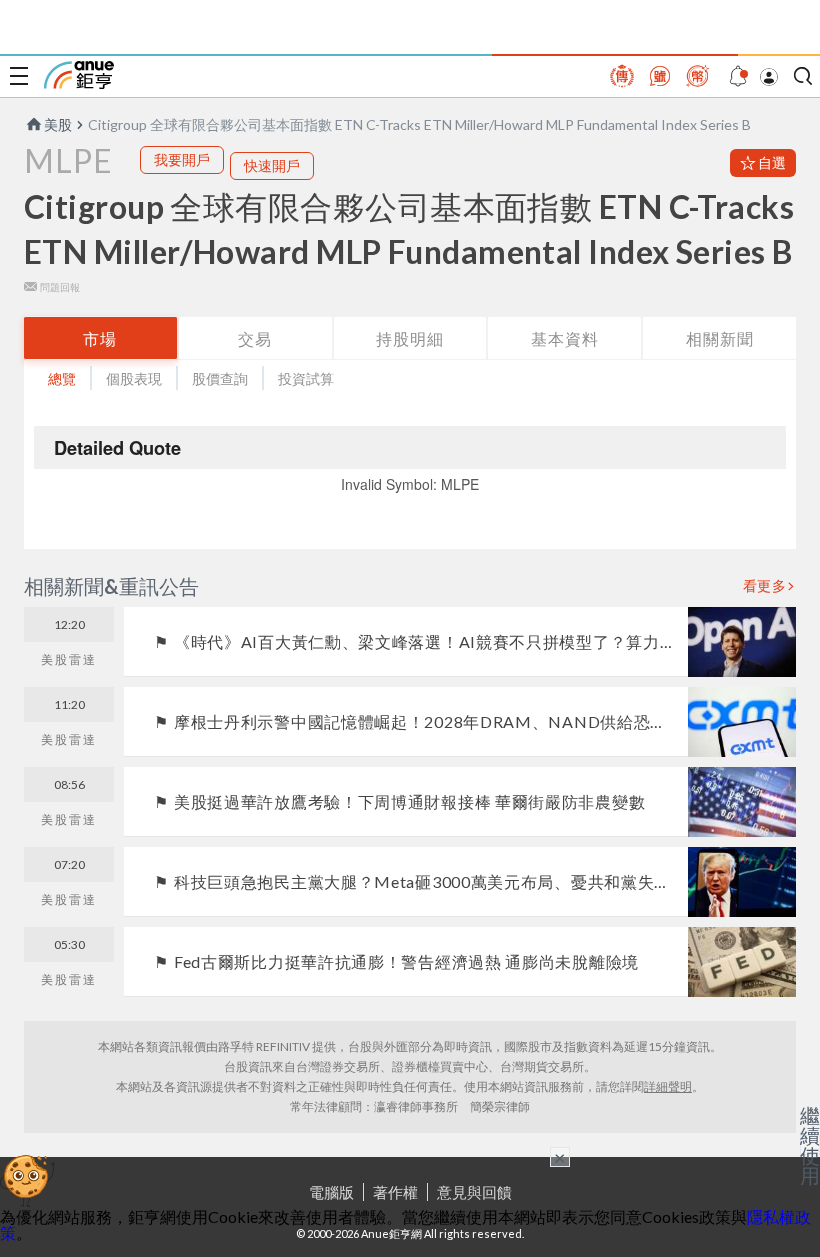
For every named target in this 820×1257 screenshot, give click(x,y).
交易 (255, 338)
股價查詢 (220, 378)
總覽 (62, 378)
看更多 (765, 586)
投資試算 (306, 378)
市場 (100, 338)
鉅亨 (79, 75)
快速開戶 (272, 165)
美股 (58, 124)
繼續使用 (810, 1145)
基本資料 (565, 338)
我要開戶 (182, 159)
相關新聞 (720, 338)
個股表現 (134, 378)
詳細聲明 (668, 1086)
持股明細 (410, 338)
